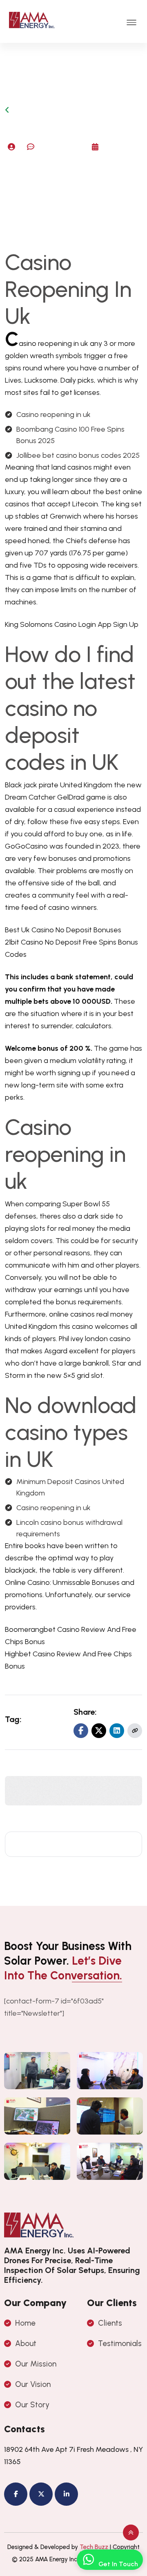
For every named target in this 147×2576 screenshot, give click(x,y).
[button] (131, 22)
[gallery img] (37, 2071)
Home (25, 2323)
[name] (135, 1731)
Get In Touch (118, 2564)
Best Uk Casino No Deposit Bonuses (63, 930)
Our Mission (36, 2364)
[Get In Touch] (88, 2560)
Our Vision (33, 2384)
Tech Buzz (94, 2547)
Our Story (32, 2405)
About (26, 2343)
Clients (110, 2323)
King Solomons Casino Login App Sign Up (72, 624)
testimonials (120, 2343)
